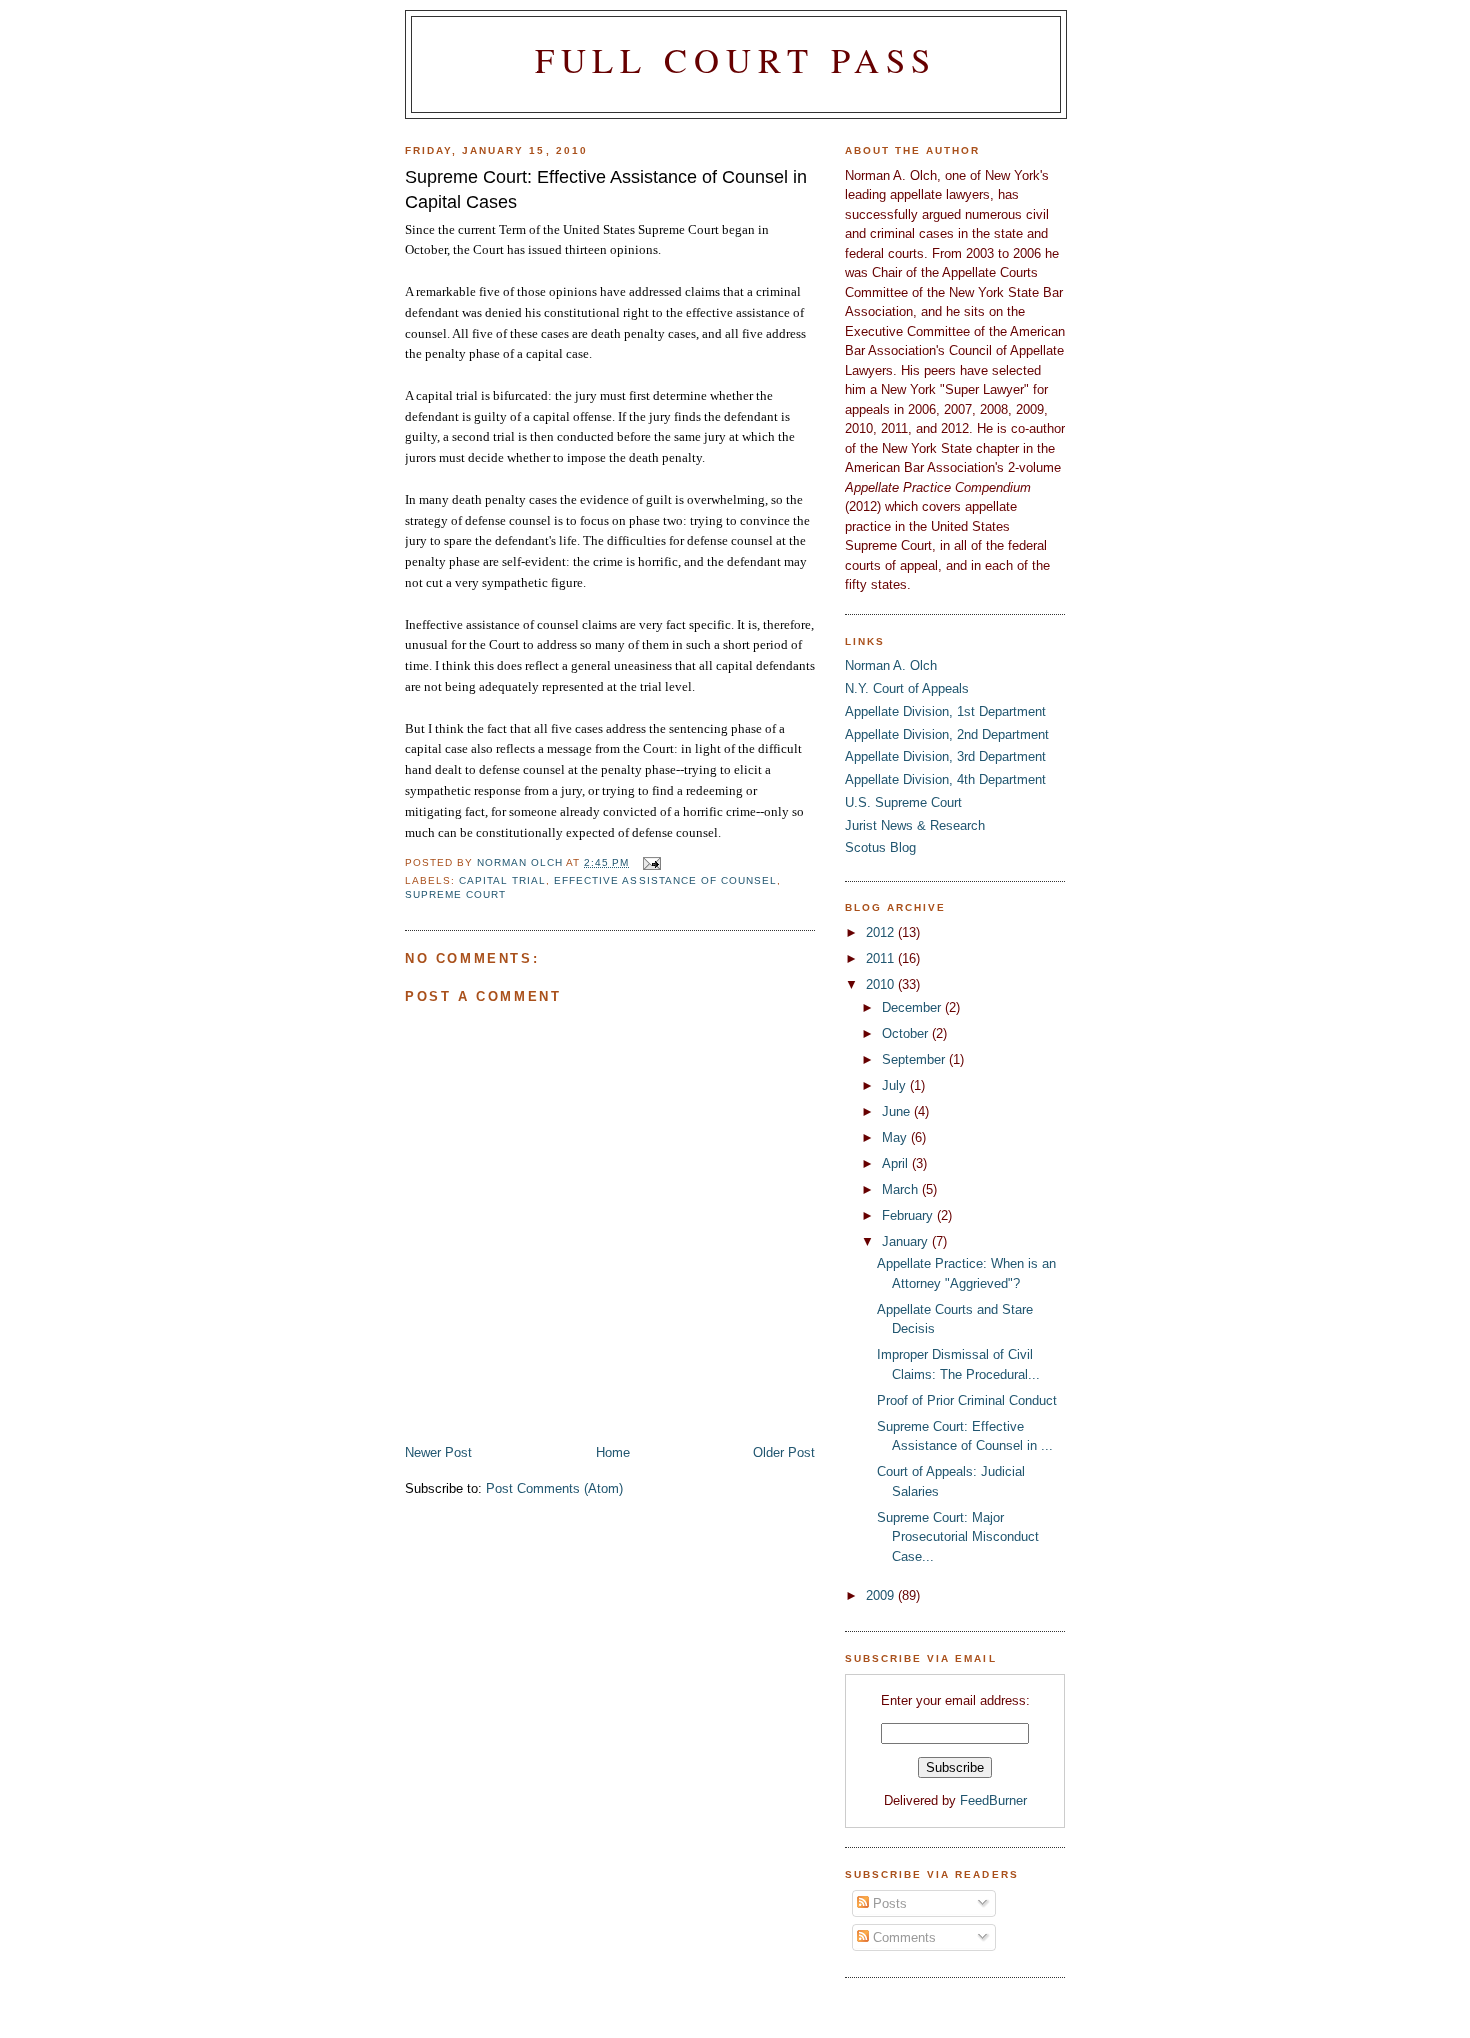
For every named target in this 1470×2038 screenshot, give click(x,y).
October (907, 1033)
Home (613, 1452)
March (902, 1189)
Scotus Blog (880, 847)
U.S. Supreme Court (903, 802)
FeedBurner (993, 1800)
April (897, 1163)
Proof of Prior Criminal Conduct (967, 1400)
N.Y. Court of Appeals (907, 688)
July (896, 1085)
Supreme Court (455, 894)
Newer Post (438, 1452)
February (909, 1215)
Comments (902, 1937)
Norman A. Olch (891, 665)
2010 (882, 984)
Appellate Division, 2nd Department (947, 734)
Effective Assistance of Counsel (665, 880)
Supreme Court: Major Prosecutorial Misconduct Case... (958, 1537)
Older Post (784, 1452)
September (915, 1059)
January (907, 1241)
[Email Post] (650, 862)
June (898, 1111)
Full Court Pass (736, 60)
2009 (882, 1595)
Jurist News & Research (915, 825)
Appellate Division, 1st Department (945, 711)
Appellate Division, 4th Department (945, 779)
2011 (882, 958)
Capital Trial (502, 880)
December (913, 1007)
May (896, 1137)
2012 (882, 932)
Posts (888, 1903)
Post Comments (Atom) (554, 1488)
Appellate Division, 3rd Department (945, 756)
